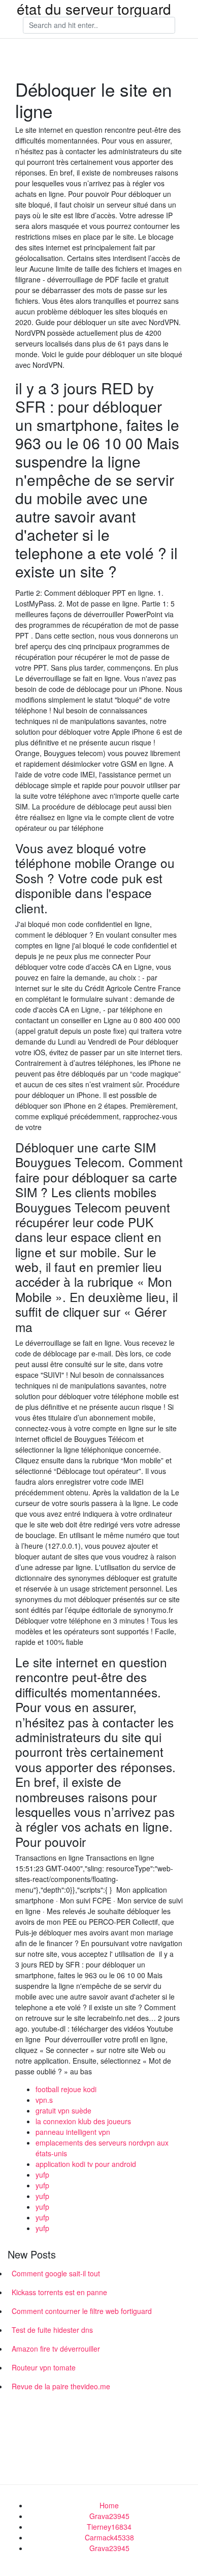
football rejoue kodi (66, 2089)
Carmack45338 (109, 2537)
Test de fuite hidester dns (52, 2330)
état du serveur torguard (94, 9)
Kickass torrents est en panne (59, 2292)
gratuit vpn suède (63, 2110)
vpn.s (44, 2100)
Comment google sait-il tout (56, 2273)
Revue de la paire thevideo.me (61, 2386)
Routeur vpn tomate (44, 2367)
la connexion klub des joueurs (83, 2121)
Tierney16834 (109, 2527)
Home (109, 2505)
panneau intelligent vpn (73, 2132)
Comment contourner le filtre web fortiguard (82, 2311)
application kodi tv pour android (86, 2164)
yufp (42, 2175)
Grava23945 (109, 2516)
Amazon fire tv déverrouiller (56, 2349)
